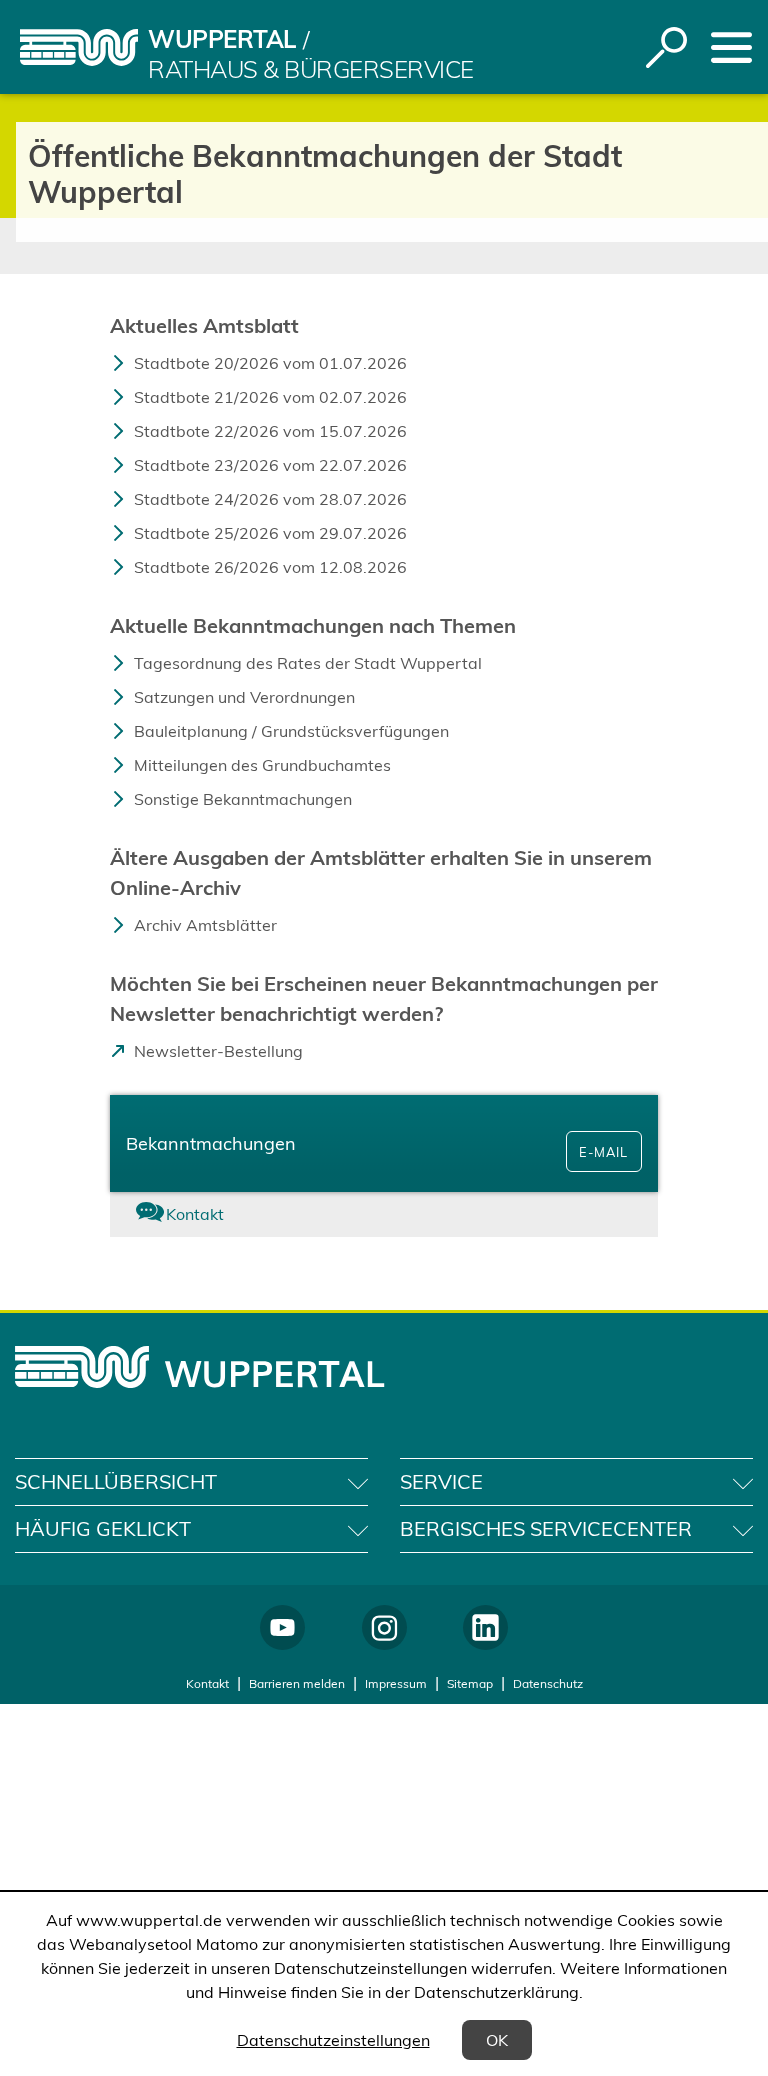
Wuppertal (222, 39)
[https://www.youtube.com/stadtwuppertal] (282, 1627)
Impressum (396, 1683)
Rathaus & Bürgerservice (311, 69)
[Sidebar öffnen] (731, 47)
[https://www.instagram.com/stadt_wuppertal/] (384, 1627)
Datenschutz (548, 1683)
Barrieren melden (297, 1683)
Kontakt (207, 1683)
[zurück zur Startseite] (79, 47)
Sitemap (470, 1683)
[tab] (201, 1214)
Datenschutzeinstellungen (333, 2040)
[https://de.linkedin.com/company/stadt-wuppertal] (485, 1627)
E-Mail (603, 1152)
